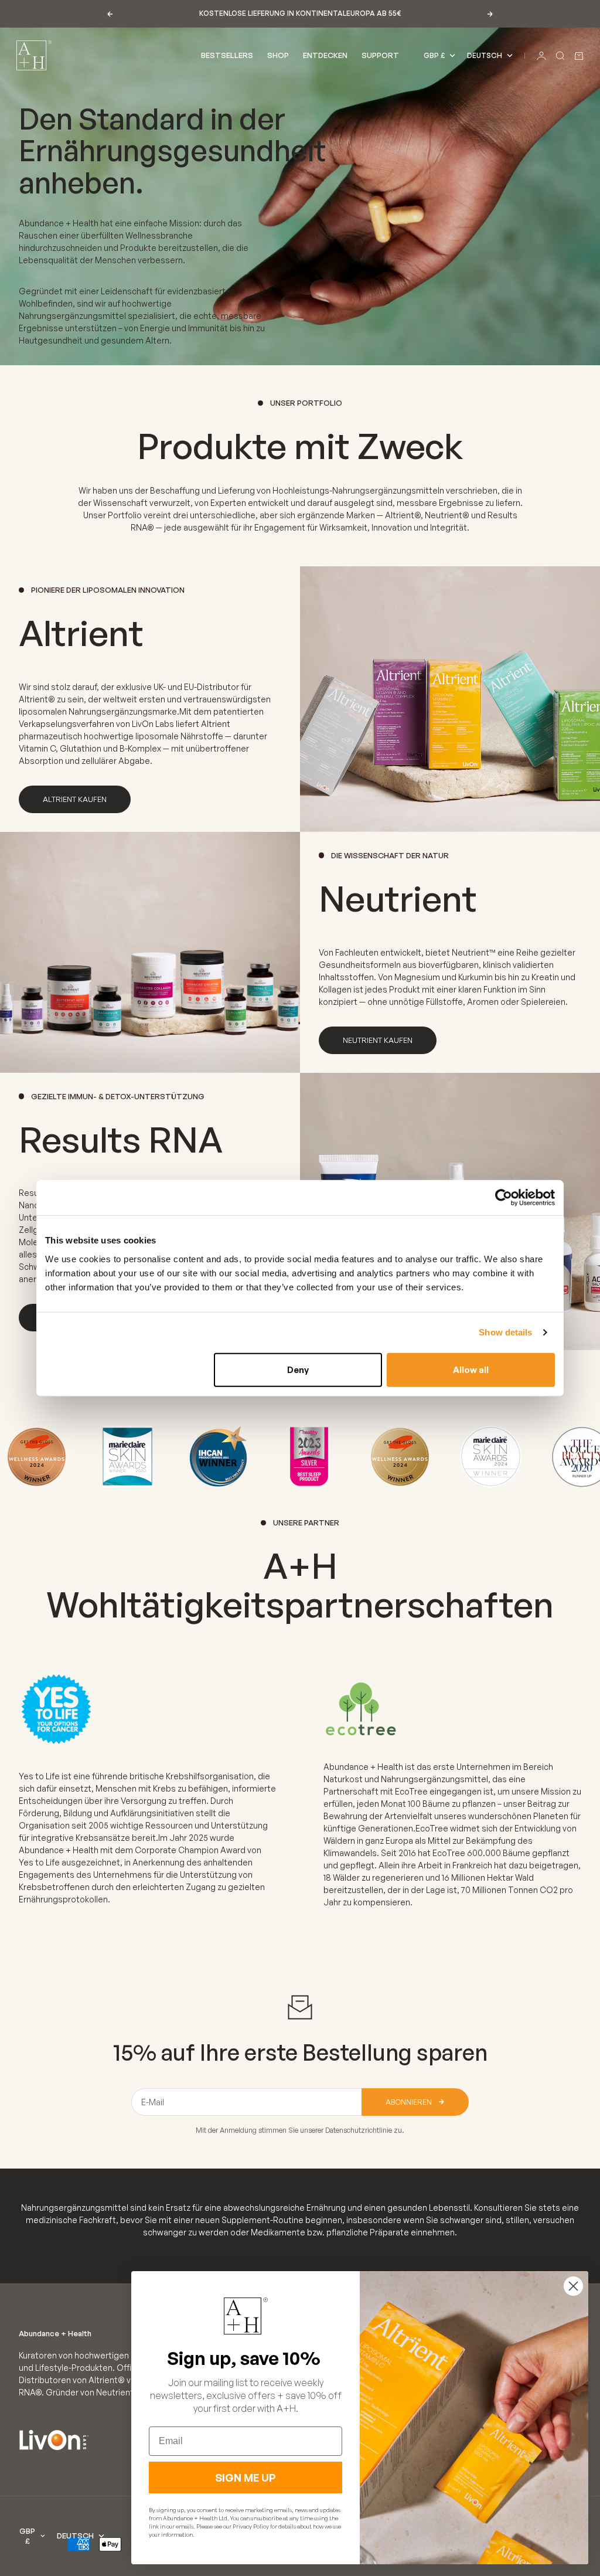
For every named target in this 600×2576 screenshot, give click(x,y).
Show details (505, 1332)
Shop (278, 55)
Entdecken (325, 55)
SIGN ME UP (246, 2478)
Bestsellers (227, 55)
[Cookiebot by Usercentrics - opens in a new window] (504, 1198)
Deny (298, 1369)
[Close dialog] (573, 2286)
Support (380, 55)
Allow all (471, 1369)
